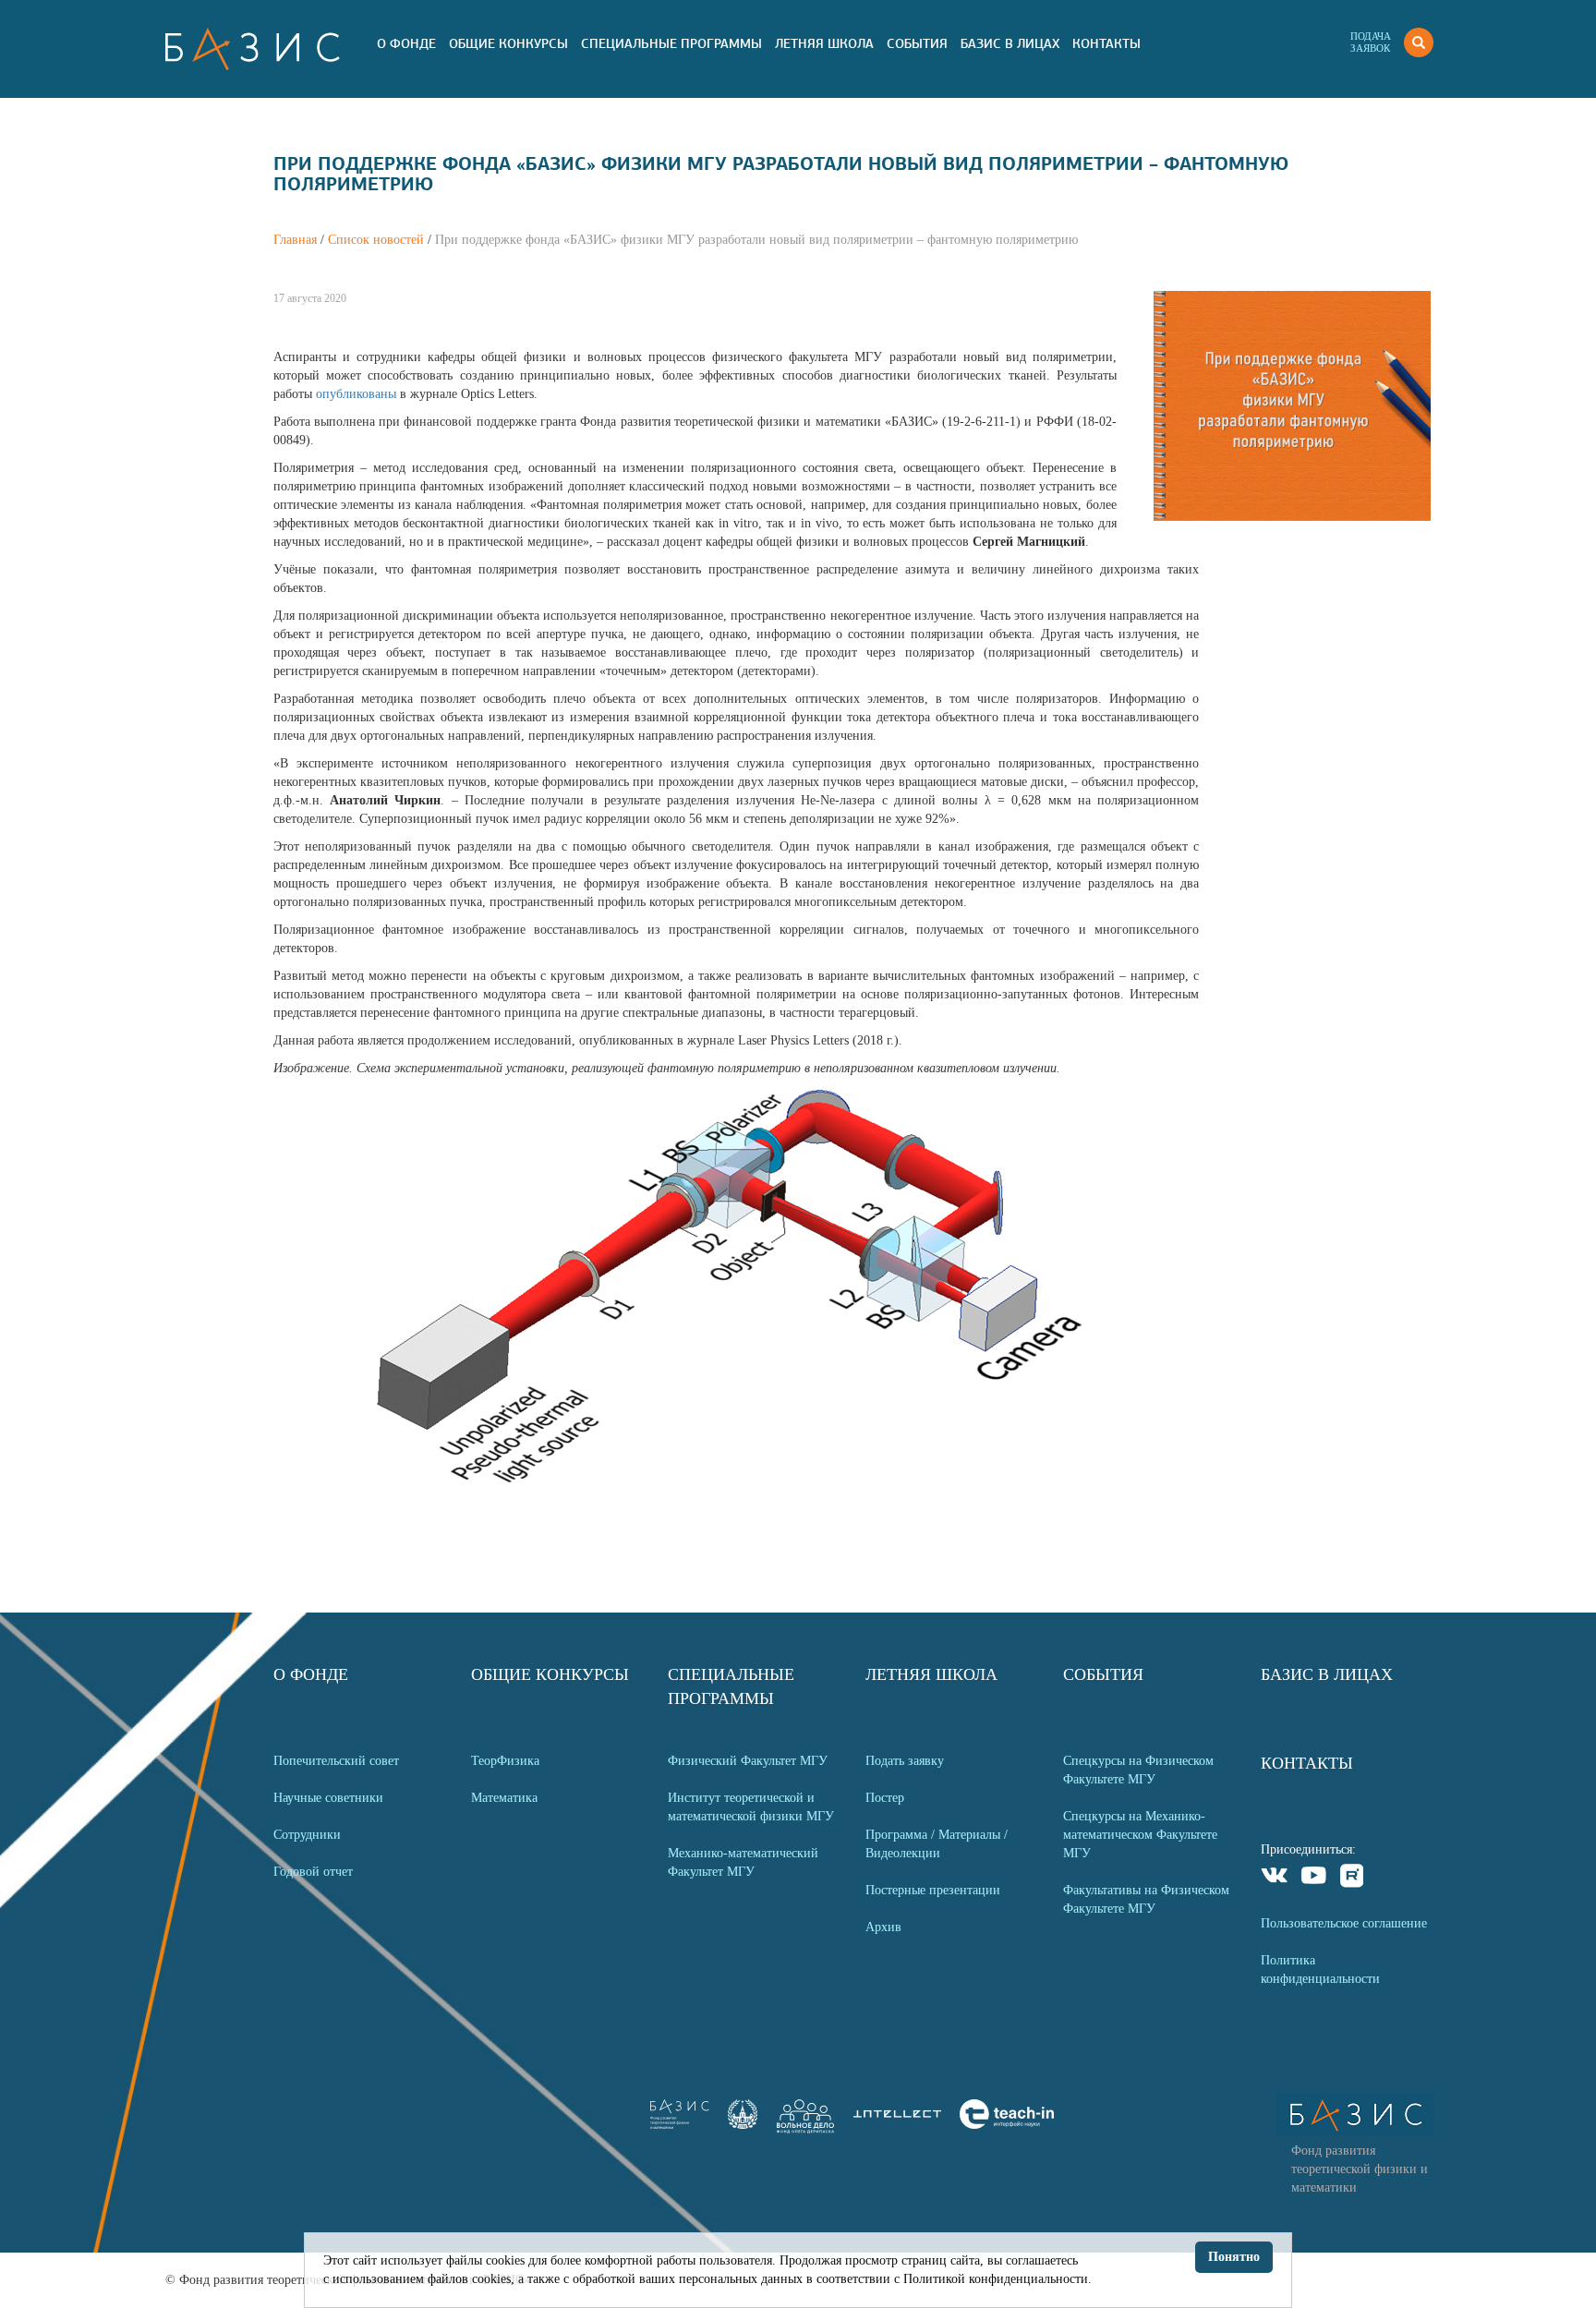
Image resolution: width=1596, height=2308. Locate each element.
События (917, 43)
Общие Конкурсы (508, 43)
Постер (885, 1798)
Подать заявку (905, 1761)
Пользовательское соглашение (1344, 1923)
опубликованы (358, 394)
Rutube (1353, 1878)
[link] (743, 2125)
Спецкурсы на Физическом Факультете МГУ (1138, 1770)
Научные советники (328, 1798)
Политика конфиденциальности (1320, 1970)
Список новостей (376, 240)
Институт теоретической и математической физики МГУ (751, 1807)
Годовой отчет (313, 1872)
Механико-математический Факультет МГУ (743, 1862)
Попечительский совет (336, 1761)
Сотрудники (307, 1835)
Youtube (1314, 1878)
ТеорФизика (505, 1761)
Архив (883, 1927)
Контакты (1106, 43)
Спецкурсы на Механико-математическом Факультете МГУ (1140, 1835)
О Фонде (406, 43)
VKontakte (1275, 1878)
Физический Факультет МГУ (748, 1761)
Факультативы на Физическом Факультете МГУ (1146, 1899)
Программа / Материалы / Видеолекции (937, 1844)
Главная (295, 240)
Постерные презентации (933, 1890)
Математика (504, 1798)
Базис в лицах (1010, 43)
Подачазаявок (1371, 42)
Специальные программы (671, 43)
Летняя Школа (824, 43)
